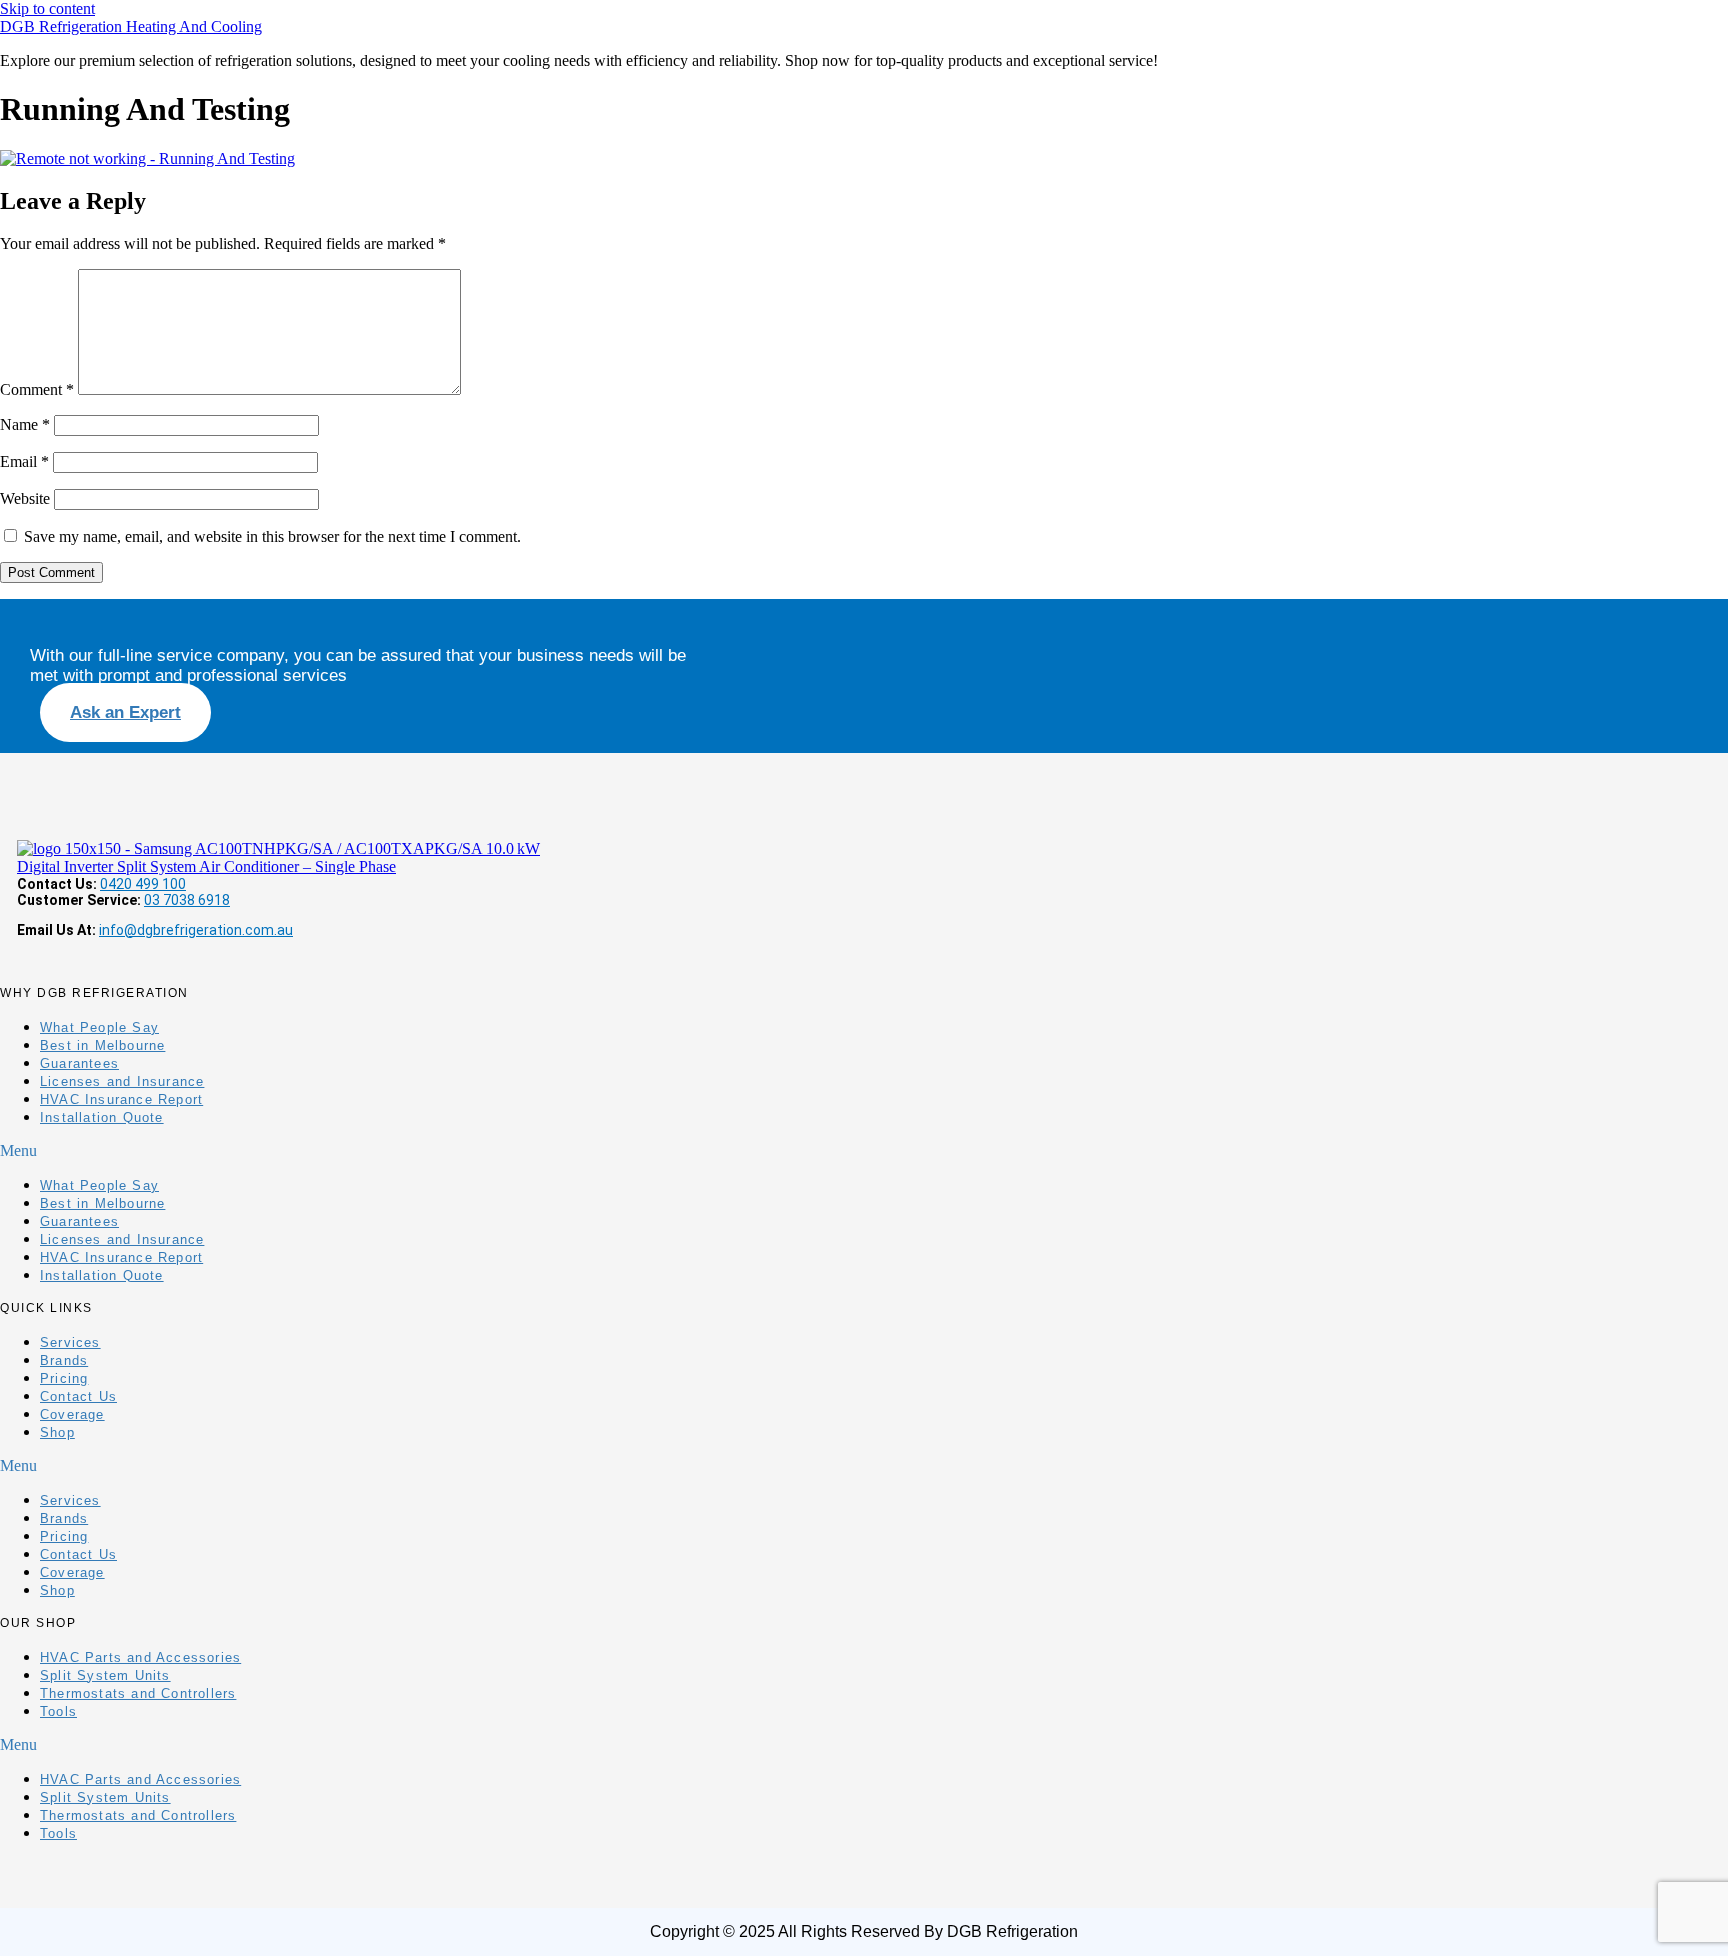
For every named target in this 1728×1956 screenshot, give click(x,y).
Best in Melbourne (102, 1045)
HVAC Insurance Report (121, 1099)
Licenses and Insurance (122, 1081)
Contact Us (78, 1396)
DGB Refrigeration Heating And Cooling (131, 26)
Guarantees (79, 1063)
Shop (57, 1432)
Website (25, 498)
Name (25, 424)
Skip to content (47, 8)
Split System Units (105, 1675)
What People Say (99, 1027)
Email (24, 461)
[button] (155, 1151)
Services (70, 1342)
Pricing (64, 1378)
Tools (58, 1711)
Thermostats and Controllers (138, 1693)
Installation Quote (102, 1117)
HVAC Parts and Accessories (140, 1657)
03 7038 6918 (187, 900)
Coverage (72, 1414)
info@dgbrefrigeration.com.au (196, 930)
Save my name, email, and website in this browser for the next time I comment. (272, 536)
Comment (37, 389)
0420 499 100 (143, 884)
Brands (64, 1360)
